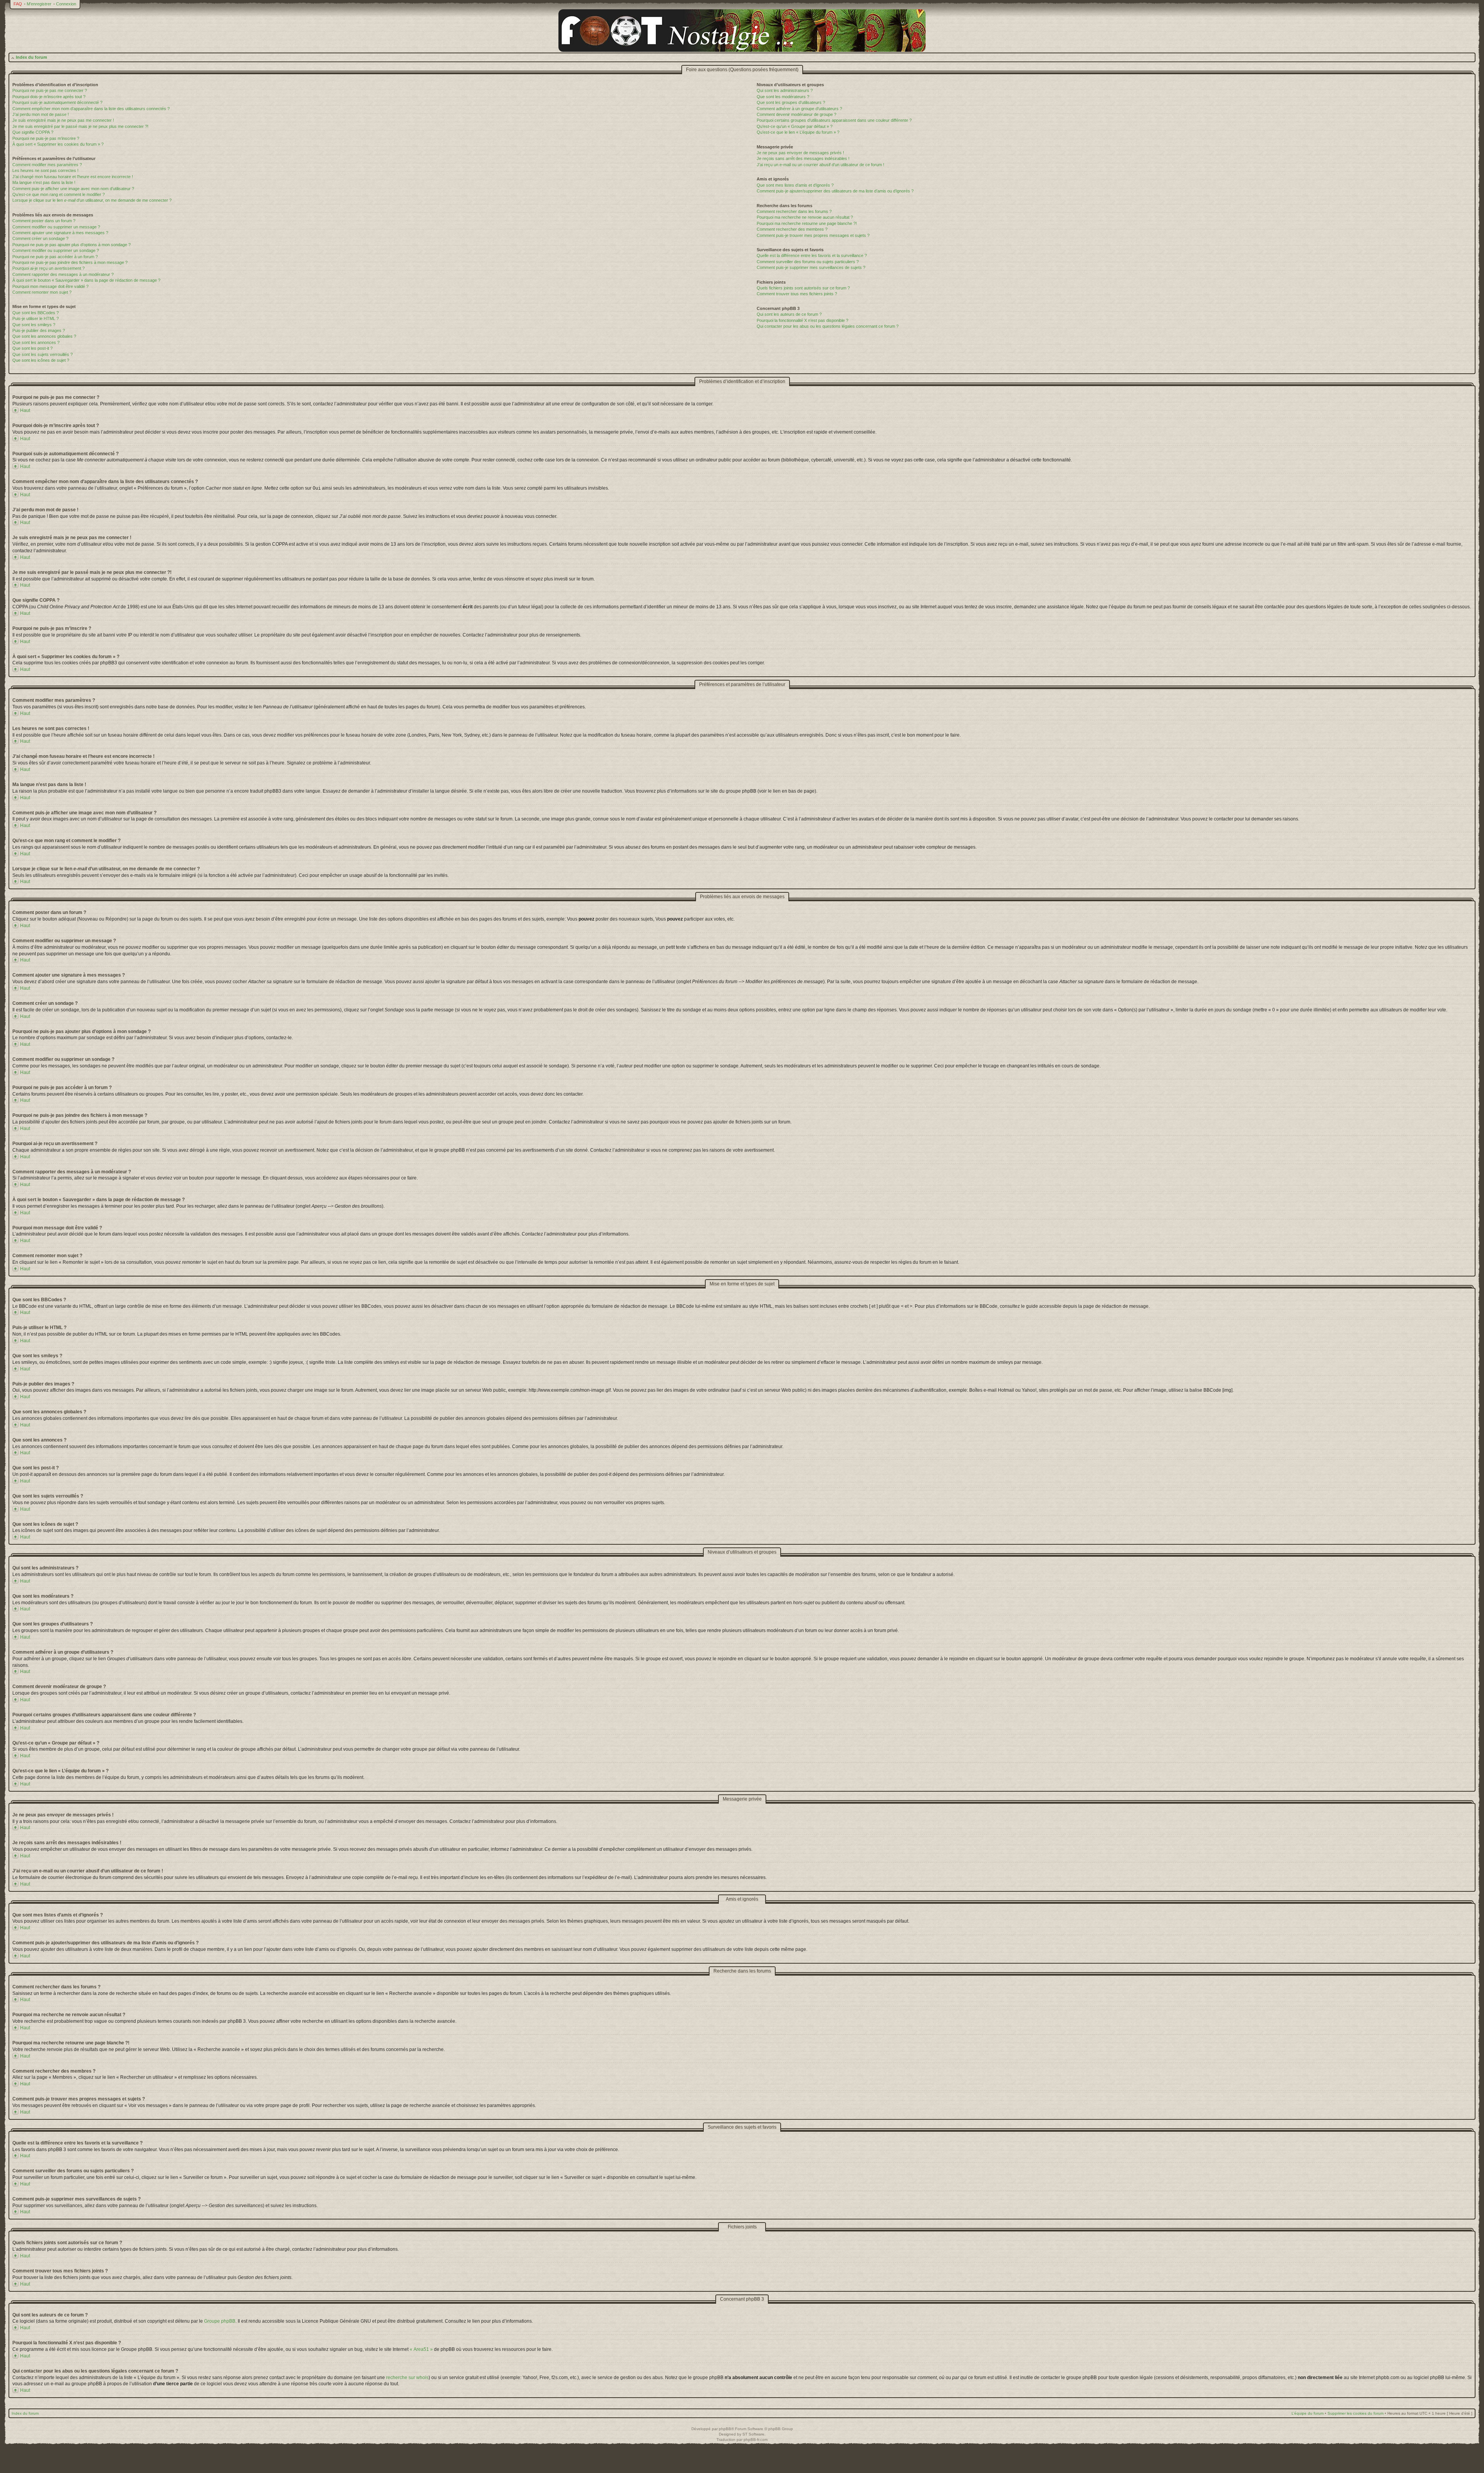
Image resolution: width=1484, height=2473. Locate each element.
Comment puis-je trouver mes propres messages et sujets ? (813, 235)
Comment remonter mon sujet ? (42, 292)
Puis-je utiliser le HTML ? (36, 318)
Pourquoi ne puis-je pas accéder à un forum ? (55, 257)
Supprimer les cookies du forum (1356, 2413)
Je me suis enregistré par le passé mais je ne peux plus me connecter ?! (80, 126)
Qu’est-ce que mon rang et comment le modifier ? (59, 194)
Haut (25, 410)
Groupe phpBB (220, 2321)
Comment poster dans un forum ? (44, 221)
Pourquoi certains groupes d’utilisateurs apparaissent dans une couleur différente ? (834, 120)
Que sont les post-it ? (32, 348)
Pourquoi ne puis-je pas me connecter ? (50, 90)
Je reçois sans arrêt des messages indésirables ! (803, 158)
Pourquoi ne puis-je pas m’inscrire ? (46, 138)
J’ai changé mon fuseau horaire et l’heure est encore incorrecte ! (73, 177)
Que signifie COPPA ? (33, 132)
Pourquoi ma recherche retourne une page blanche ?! (807, 223)
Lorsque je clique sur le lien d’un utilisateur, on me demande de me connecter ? (92, 200)
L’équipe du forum (1308, 2413)
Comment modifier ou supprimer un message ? (56, 227)
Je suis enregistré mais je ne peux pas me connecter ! (63, 120)
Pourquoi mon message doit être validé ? (50, 286)
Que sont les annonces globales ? (44, 336)
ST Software (753, 2434)
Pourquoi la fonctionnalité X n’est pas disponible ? (802, 320)
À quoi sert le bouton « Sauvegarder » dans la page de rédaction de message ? (86, 280)
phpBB (725, 2429)
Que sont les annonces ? (36, 342)
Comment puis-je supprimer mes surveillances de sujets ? (811, 267)
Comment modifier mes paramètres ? (47, 165)
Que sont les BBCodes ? (36, 313)
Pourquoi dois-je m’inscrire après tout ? (49, 97)
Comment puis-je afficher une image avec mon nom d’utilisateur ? (73, 189)
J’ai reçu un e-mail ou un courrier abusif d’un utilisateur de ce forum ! (820, 165)
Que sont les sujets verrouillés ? (43, 354)
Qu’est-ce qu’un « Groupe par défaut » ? (795, 126)
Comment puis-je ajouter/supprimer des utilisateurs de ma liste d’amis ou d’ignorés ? (835, 191)
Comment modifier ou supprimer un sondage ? (56, 250)
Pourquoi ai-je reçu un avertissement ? (49, 268)
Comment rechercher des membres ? (792, 229)
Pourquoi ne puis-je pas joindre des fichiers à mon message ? (70, 262)
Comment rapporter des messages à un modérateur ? (63, 274)
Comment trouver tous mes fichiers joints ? (797, 294)
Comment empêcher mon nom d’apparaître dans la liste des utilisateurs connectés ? (91, 109)
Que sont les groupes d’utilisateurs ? (791, 102)
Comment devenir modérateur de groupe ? (796, 114)
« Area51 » (421, 2349)
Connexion (66, 4)
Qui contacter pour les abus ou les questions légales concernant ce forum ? (828, 326)
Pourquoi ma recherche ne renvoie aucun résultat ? (805, 217)
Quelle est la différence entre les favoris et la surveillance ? (812, 255)
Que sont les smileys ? (34, 325)
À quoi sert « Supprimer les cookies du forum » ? (58, 144)
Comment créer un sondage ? (40, 238)
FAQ (18, 4)
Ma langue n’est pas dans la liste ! (44, 182)
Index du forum (31, 57)
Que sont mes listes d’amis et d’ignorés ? (795, 185)
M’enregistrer (39, 4)
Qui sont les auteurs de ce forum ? (789, 314)
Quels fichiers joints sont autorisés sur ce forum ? (803, 288)
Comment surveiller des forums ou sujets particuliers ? (808, 262)
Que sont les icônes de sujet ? (41, 360)
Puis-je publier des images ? (39, 330)
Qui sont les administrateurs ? (785, 90)
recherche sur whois (407, 2378)
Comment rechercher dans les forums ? (794, 211)
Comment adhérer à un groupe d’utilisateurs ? (799, 109)
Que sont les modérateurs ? (783, 97)
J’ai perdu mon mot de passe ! (41, 114)
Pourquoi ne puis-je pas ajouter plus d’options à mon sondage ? (71, 245)
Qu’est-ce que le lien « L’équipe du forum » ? (798, 132)
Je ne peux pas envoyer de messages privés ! (800, 153)
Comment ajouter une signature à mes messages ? (60, 233)
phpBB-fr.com (756, 2440)
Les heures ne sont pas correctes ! (45, 170)
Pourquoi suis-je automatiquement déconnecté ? (57, 102)
